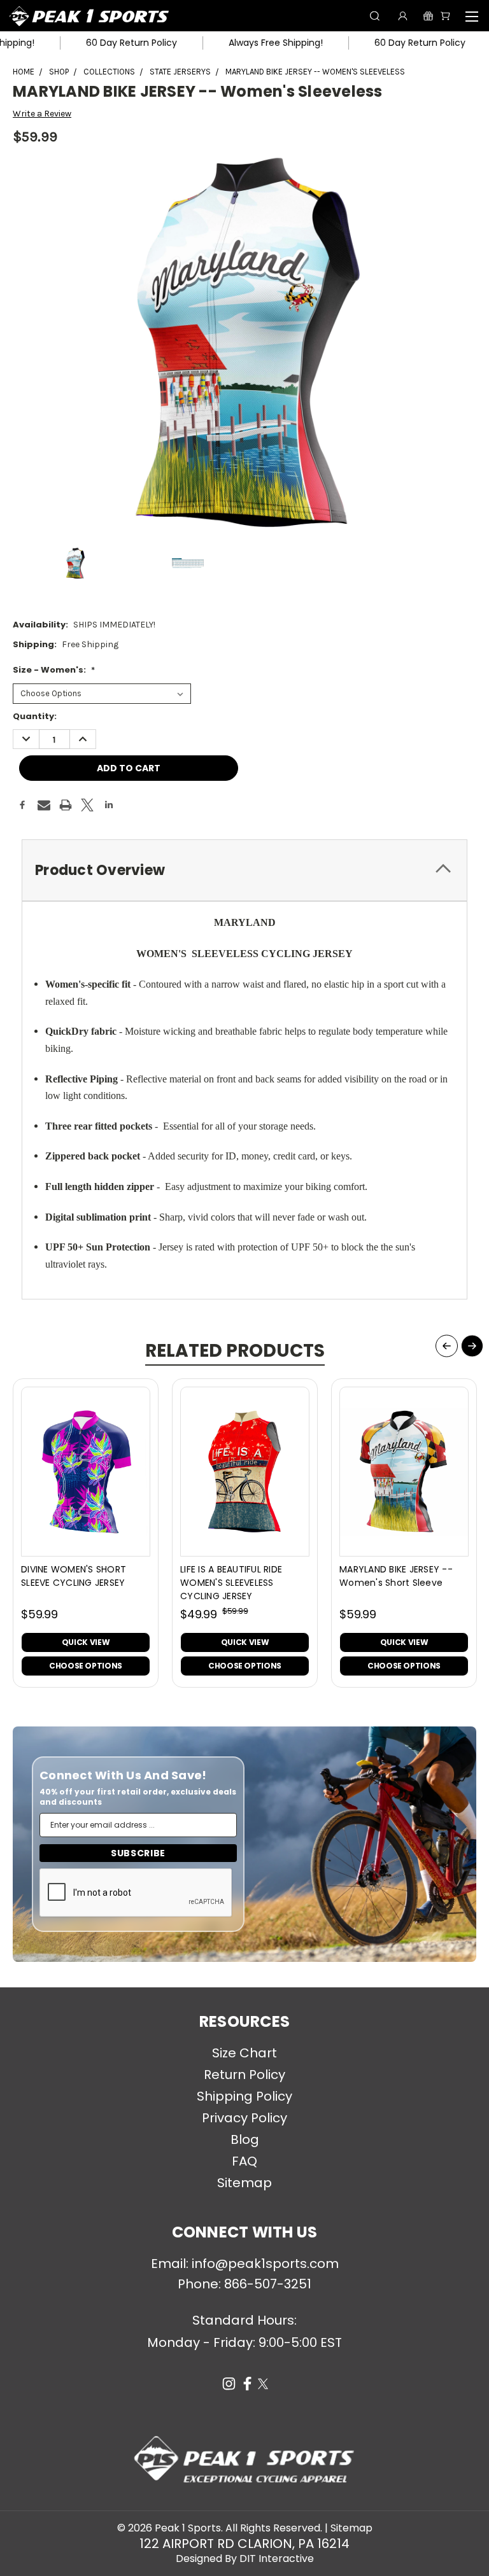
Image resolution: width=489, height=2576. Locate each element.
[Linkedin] (109, 805)
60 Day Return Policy (93, 43)
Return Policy (244, 2075)
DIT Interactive (277, 2558)
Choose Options (86, 1666)
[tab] (244, 870)
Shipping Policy (244, 2096)
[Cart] (445, 16)
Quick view (86, 1642)
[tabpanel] (86, 1533)
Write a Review (42, 114)
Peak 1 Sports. (189, 2528)
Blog (245, 2139)
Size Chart (244, 2053)
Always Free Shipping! (237, 43)
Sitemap (244, 2183)
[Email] (44, 805)
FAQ (244, 2161)
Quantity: (35, 716)
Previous (447, 1346)
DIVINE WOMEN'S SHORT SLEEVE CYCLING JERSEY (74, 1576)
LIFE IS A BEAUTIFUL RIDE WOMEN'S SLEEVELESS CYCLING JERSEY (231, 1583)
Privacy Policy (244, 2118)
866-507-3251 (268, 2284)
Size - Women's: (54, 670)
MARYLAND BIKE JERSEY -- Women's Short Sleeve (396, 1576)
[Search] (374, 16)
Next (472, 1346)
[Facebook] (22, 805)
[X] (87, 805)
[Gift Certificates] (428, 16)
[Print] (66, 805)
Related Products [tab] (235, 1351)
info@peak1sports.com (265, 2264)
